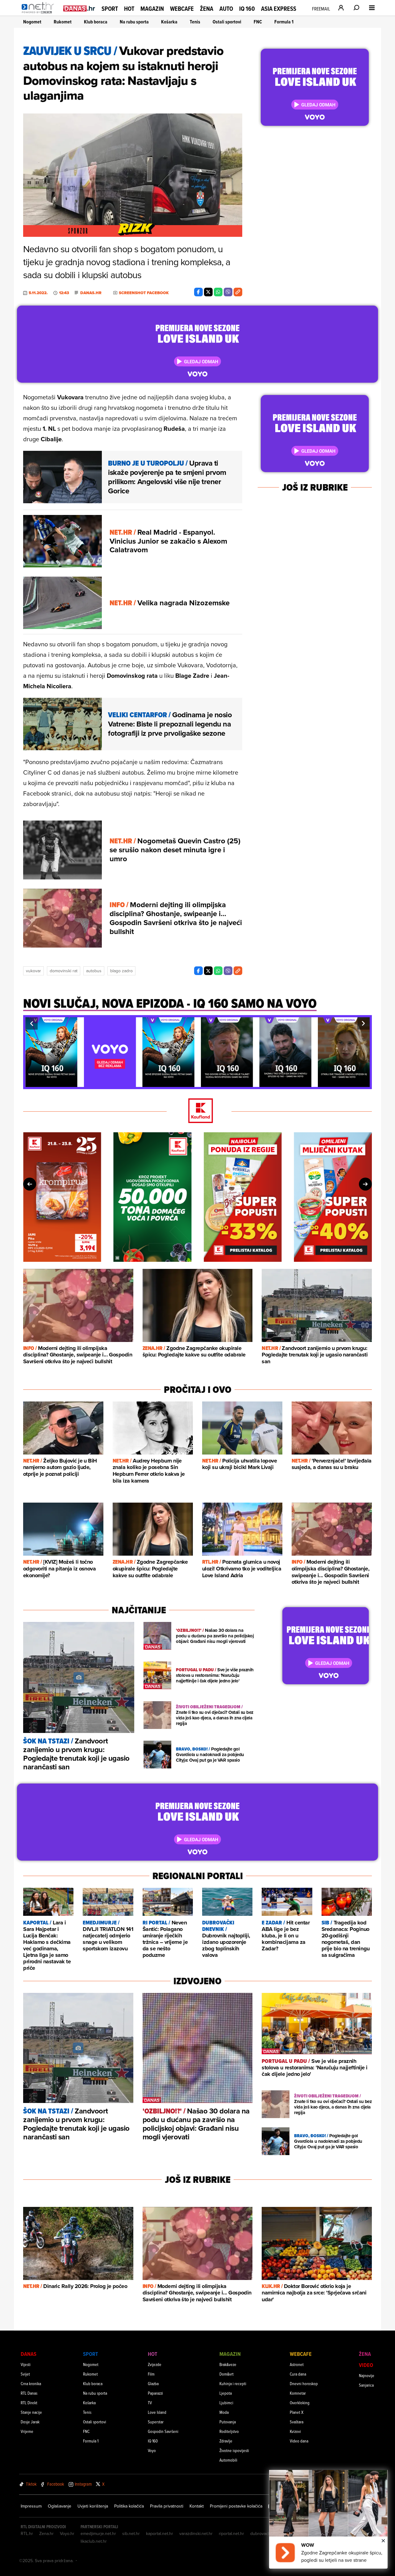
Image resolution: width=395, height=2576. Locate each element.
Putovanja (228, 2422)
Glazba (153, 2383)
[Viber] (228, 292)
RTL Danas (29, 2393)
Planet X (297, 2412)
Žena (207, 9)
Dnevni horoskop (304, 2383)
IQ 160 (247, 9)
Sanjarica (366, 2385)
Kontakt (197, 2506)
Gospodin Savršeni (163, 2431)
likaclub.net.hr (94, 2541)
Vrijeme (27, 2431)
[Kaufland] (197, 1111)
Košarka (169, 22)
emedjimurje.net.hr (98, 2533)
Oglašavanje (60, 2506)
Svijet (25, 2374)
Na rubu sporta (134, 22)
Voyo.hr (67, 2533)
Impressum (31, 2506)
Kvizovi (295, 2431)
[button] (31, 1023)
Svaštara (297, 2422)
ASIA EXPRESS (279, 9)
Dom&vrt (227, 2374)
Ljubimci (226, 2403)
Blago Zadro (121, 971)
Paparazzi (155, 2393)
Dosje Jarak (30, 2422)
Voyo (152, 2450)
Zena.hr (46, 2533)
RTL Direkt (29, 2403)
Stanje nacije (31, 2412)
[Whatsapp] (218, 292)
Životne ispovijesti (234, 2450)
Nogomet (32, 22)
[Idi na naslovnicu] (39, 14)
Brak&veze (228, 2364)
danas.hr (91, 293)
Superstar (156, 2422)
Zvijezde (155, 2364)
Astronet (297, 2364)
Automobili (228, 2460)
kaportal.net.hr (160, 2533)
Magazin (152, 9)
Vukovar (33, 971)
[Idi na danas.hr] (79, 8)
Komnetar (298, 2393)
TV (150, 2403)
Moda (224, 2412)
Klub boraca (96, 22)
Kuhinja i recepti (233, 2383)
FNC (258, 22)
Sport (110, 9)
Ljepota (226, 2393)
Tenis (195, 22)
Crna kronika (31, 2383)
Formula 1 (284, 22)
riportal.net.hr (231, 2533)
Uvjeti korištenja (93, 2506)
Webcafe (182, 9)
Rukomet (63, 22)
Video (366, 2365)
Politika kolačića (129, 2506)
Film (151, 2374)
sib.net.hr (131, 2533)
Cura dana (298, 2374)
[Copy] (238, 292)
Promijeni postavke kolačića (236, 2506)
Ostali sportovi (227, 22)
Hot (129, 9)
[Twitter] (208, 292)
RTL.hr (27, 2533)
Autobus (94, 971)
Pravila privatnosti (167, 2506)
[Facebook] (198, 292)
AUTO (226, 9)
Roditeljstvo (229, 2431)
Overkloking (300, 2403)
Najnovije (367, 2375)
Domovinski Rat (64, 971)
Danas (29, 2354)
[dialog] (328, 2519)
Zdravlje (226, 2441)
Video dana (299, 2441)
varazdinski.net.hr (196, 2533)
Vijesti (26, 2364)
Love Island (157, 2412)
